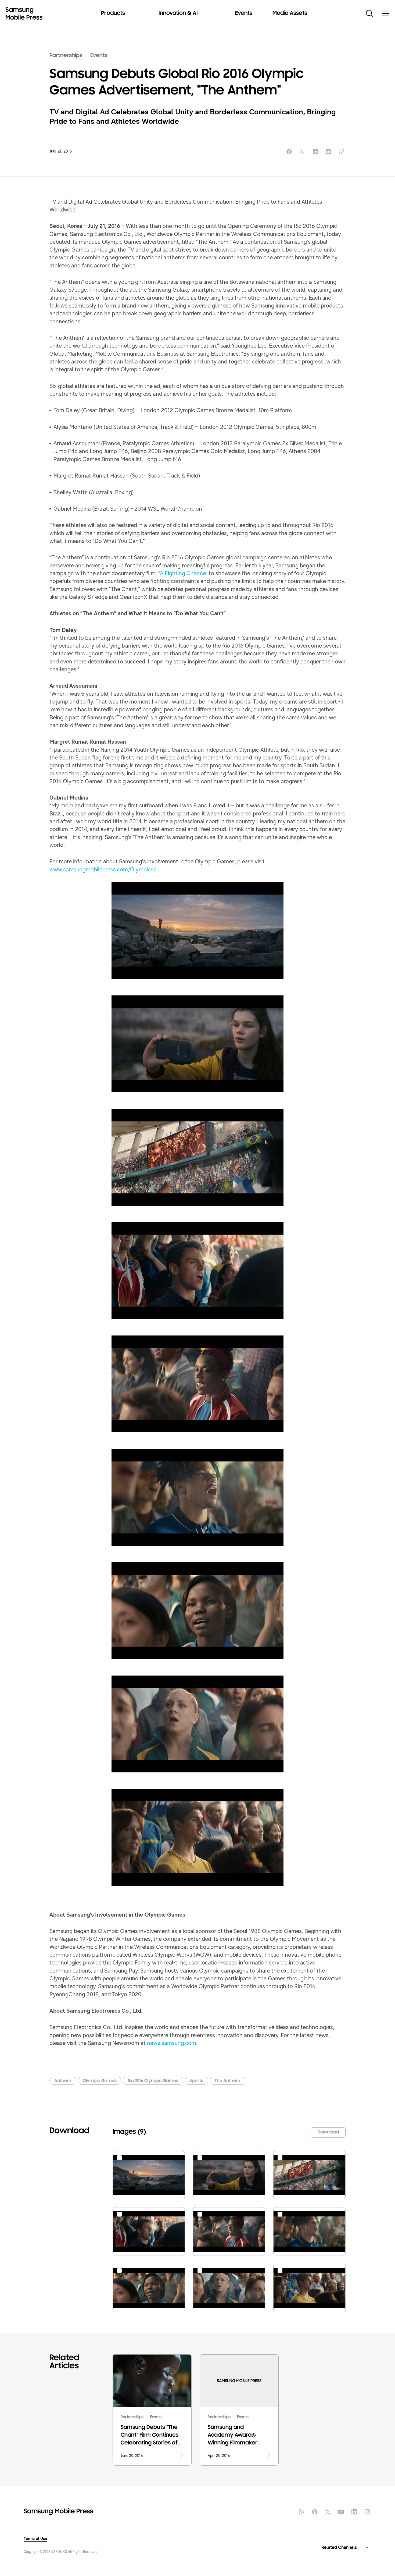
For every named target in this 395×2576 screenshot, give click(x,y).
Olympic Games (100, 2081)
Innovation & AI (178, 13)
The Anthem (227, 2081)
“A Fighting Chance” (183, 573)
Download (328, 2132)
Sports (196, 2081)
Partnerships (66, 56)
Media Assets (290, 13)
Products (113, 13)
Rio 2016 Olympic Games (153, 2081)
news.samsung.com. (172, 2043)
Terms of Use (35, 2539)
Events (244, 13)
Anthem (63, 2081)
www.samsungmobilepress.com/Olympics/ (103, 870)
